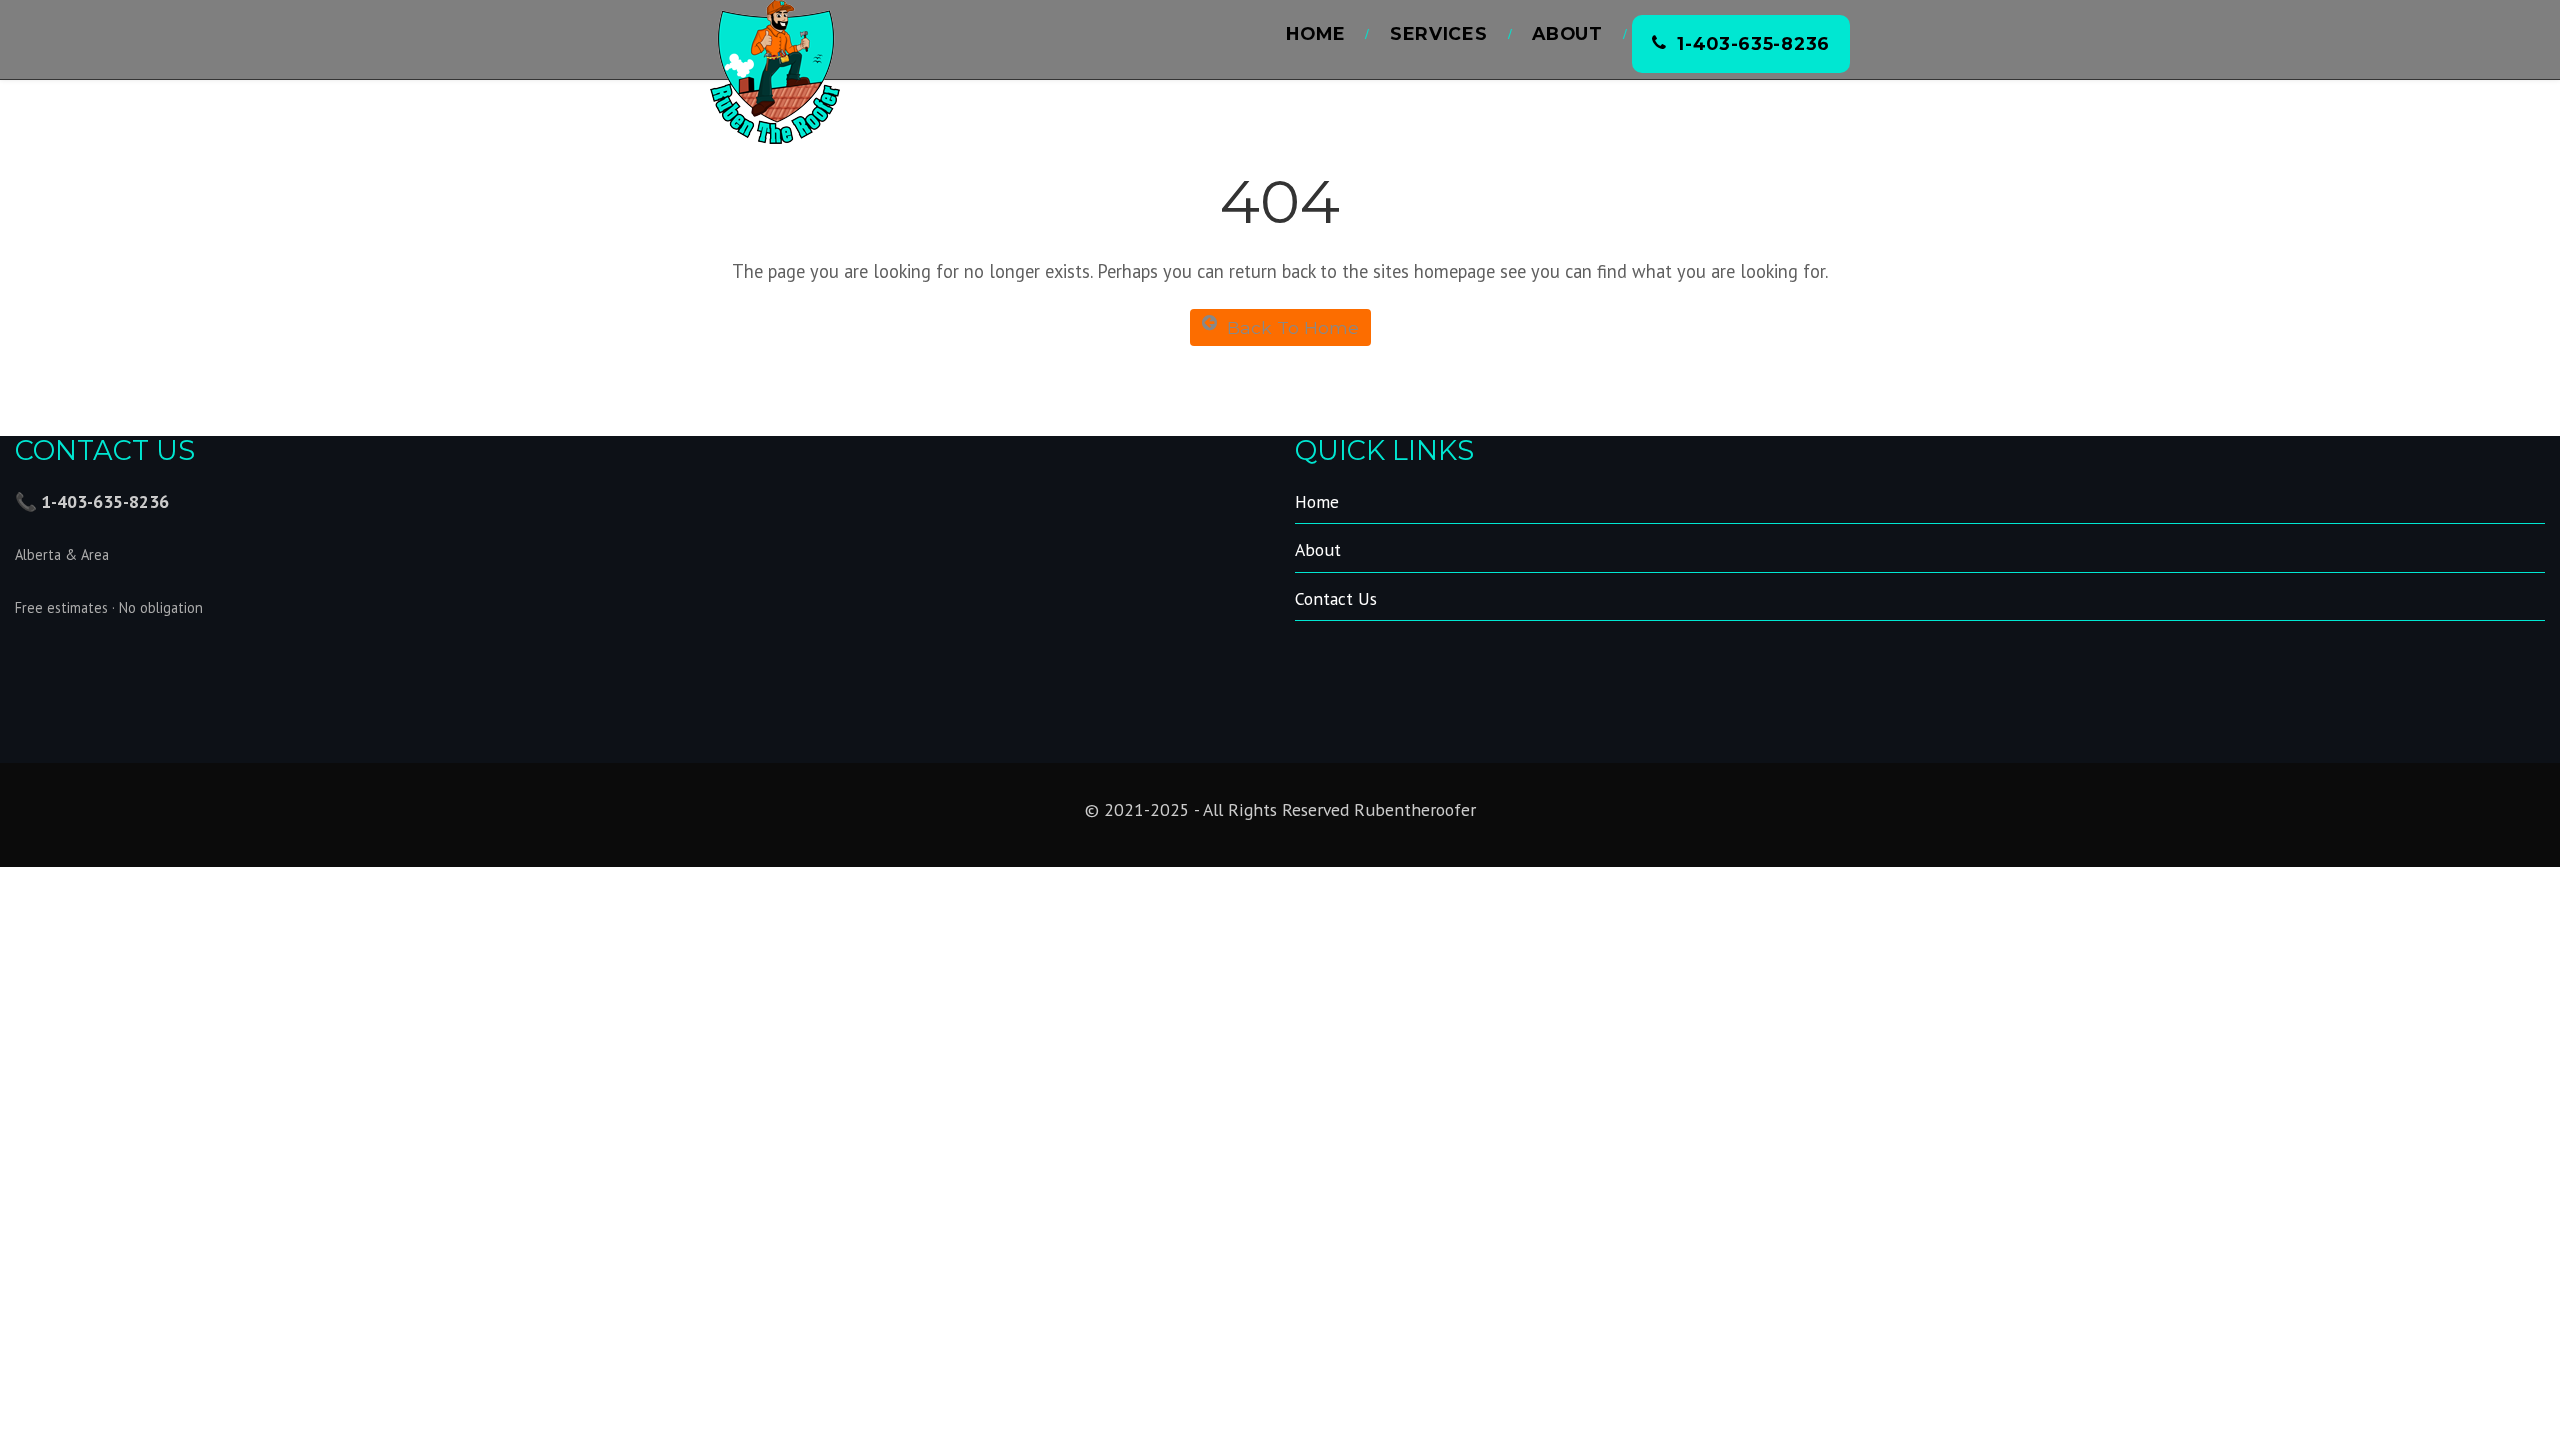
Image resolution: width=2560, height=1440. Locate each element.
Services (1439, 33)
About (1567, 33)
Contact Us (1336, 598)
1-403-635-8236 (1753, 43)
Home (1315, 33)
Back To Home (1293, 327)
